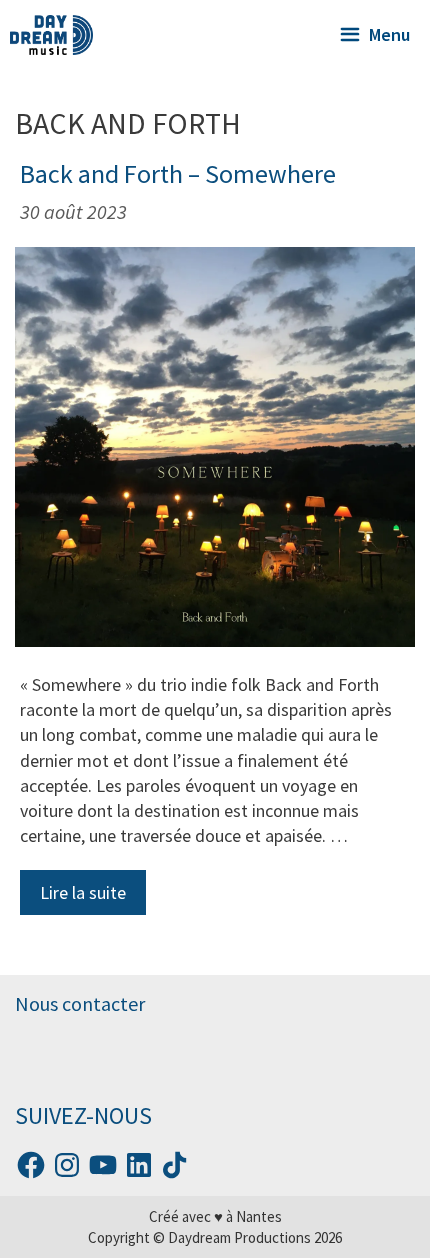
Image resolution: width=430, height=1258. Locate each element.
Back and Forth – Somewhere (178, 173)
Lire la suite (83, 892)
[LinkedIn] (139, 1165)
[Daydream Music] (51, 35)
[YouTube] (103, 1165)
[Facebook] (31, 1165)
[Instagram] (67, 1165)
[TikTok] (175, 1165)
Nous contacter (80, 1003)
